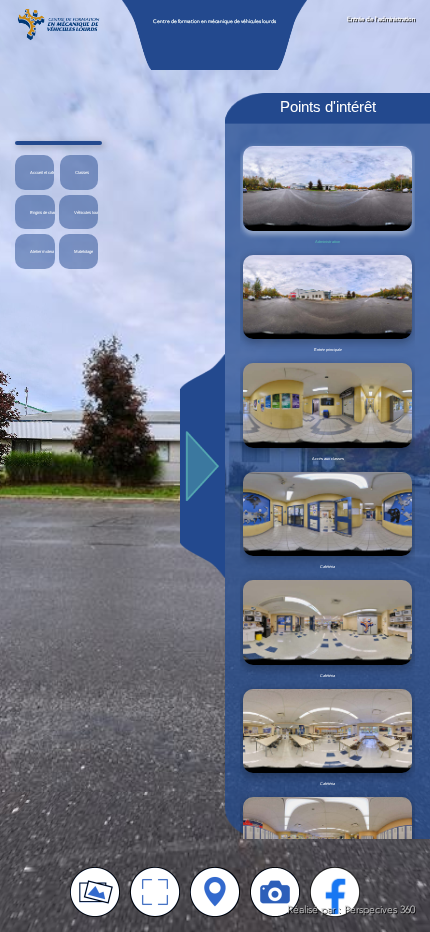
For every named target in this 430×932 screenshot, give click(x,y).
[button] (34, 172)
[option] (327, 195)
